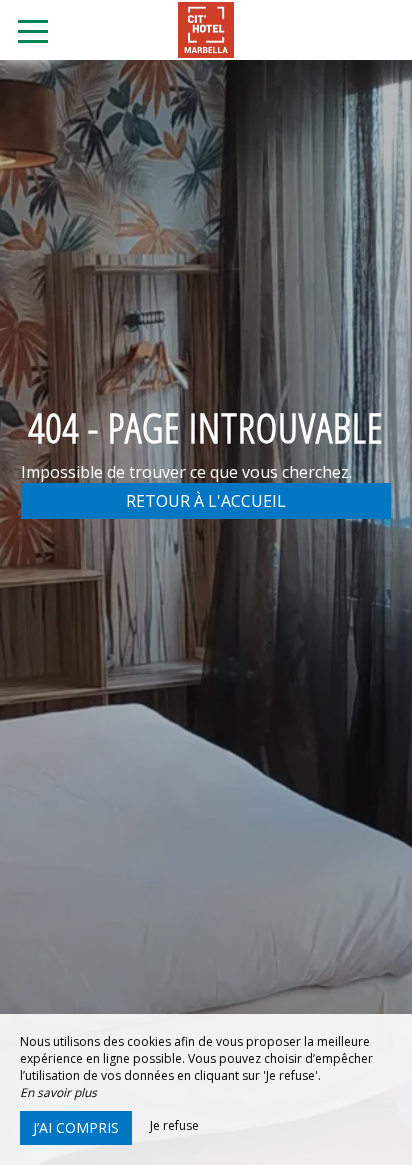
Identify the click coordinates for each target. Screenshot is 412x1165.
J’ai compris (76, 1127)
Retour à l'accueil (206, 501)
